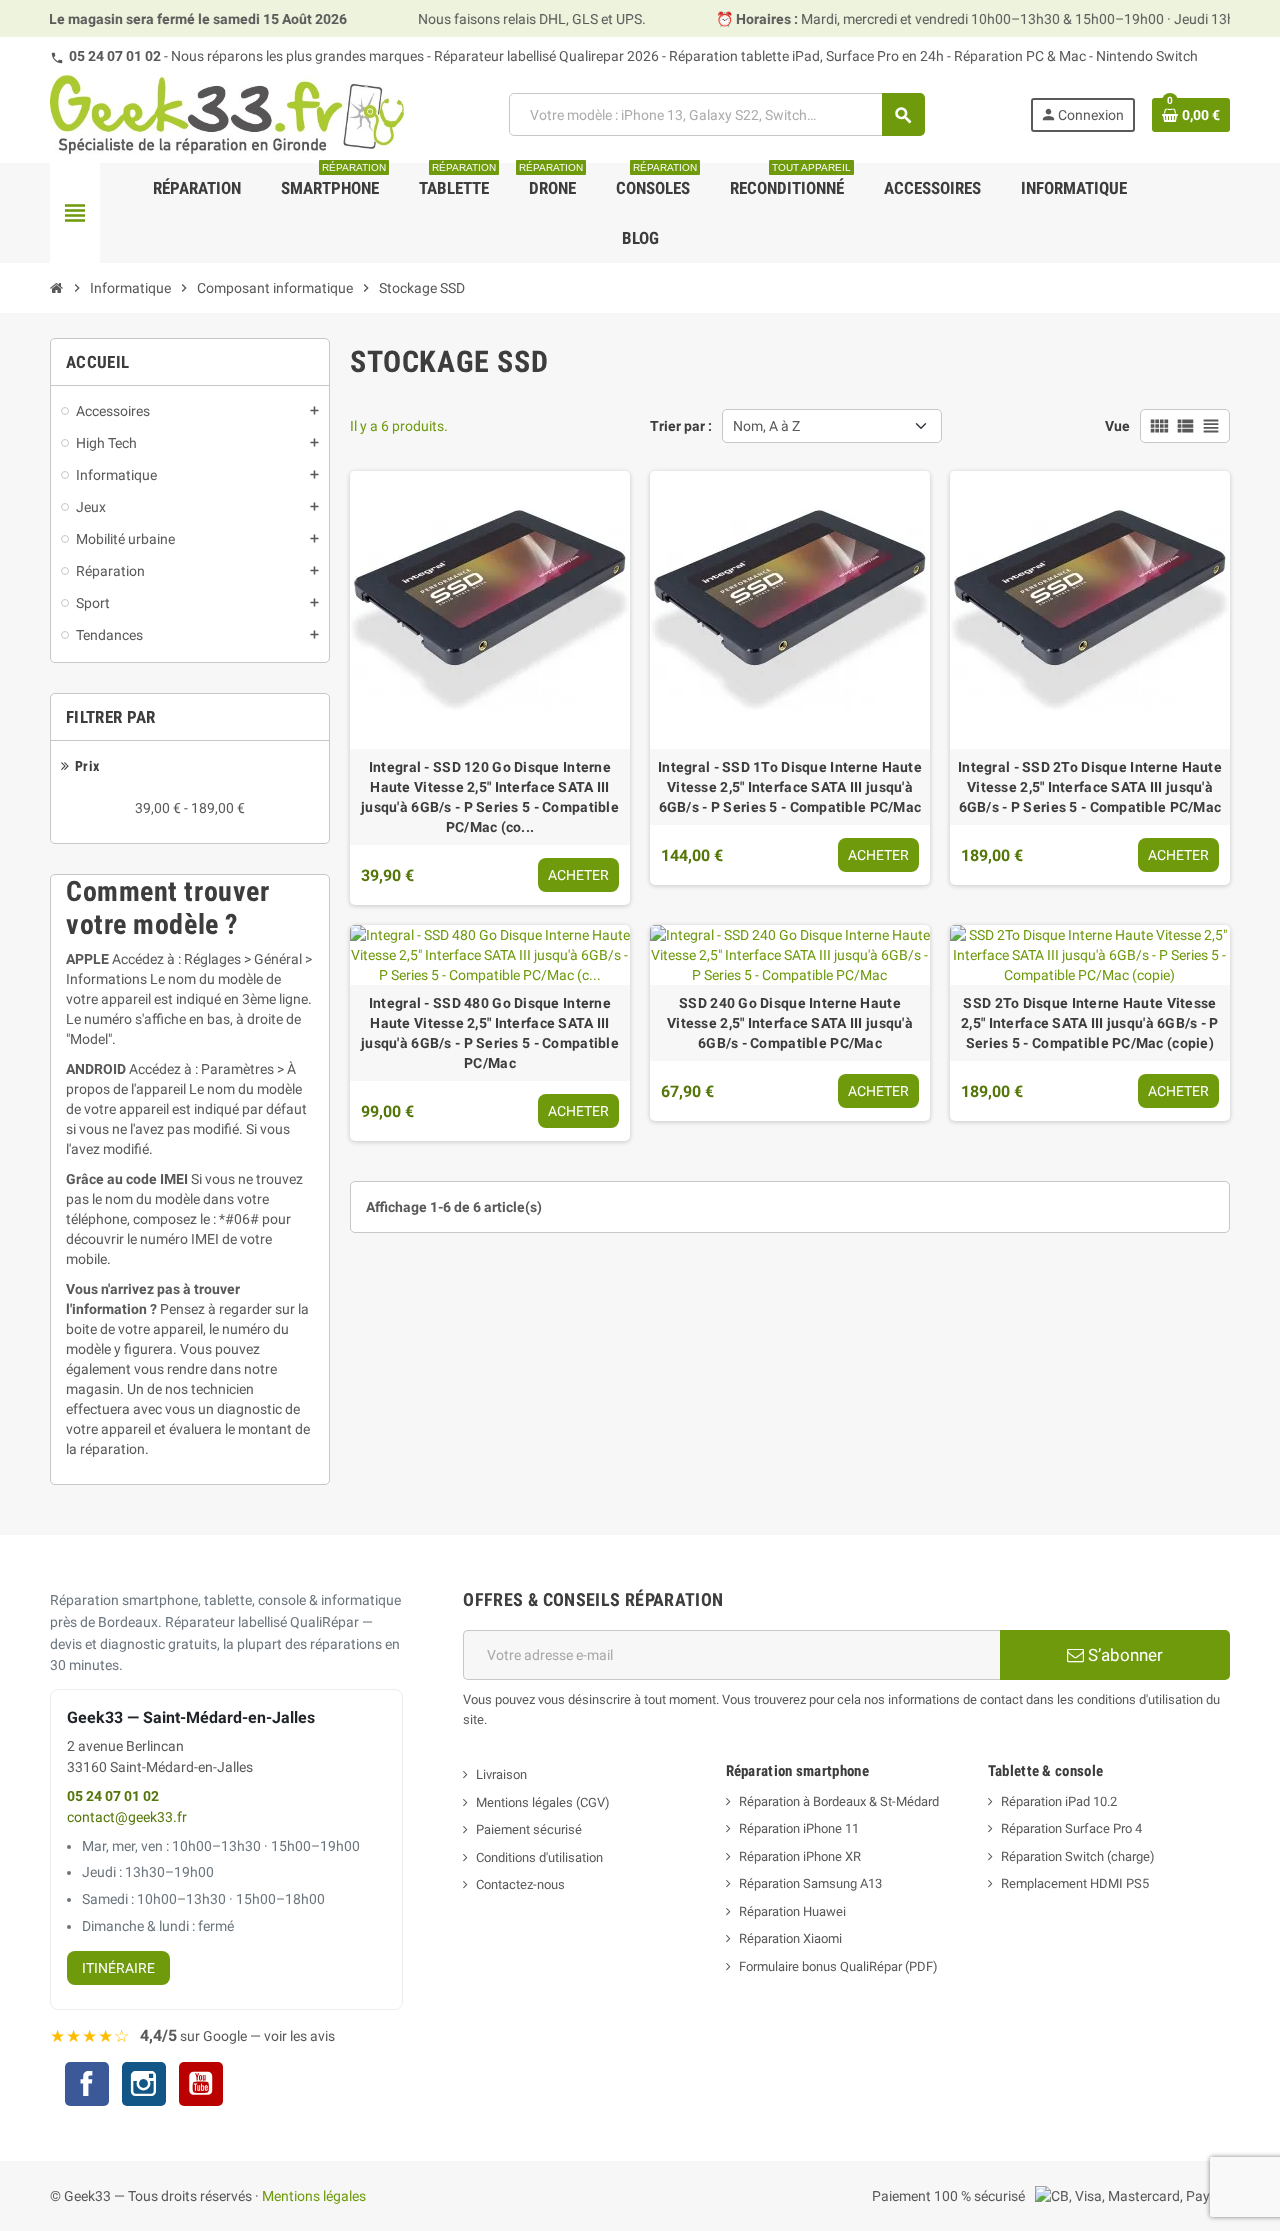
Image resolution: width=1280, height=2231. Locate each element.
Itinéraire (118, 1968)
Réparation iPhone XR (800, 1856)
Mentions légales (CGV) (543, 1802)
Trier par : (681, 426)
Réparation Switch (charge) (1078, 1856)
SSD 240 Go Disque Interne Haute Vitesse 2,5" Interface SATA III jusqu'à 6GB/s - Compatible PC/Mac (790, 1023)
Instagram (144, 2086)
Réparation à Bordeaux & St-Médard (839, 1801)
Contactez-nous (520, 1884)
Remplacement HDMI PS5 (1075, 1883)
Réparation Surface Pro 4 (1071, 1828)
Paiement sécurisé (529, 1829)
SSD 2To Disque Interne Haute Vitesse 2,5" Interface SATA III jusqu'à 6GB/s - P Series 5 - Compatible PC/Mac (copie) (1089, 1023)
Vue (1117, 426)
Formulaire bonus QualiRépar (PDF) (838, 1966)
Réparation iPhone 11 (799, 1828)
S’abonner (1123, 1655)
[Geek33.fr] (227, 114)
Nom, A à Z (766, 426)
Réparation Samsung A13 (810, 1883)
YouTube (201, 2086)
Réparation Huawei (792, 1911)
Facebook (87, 2084)
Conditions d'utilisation (539, 1857)
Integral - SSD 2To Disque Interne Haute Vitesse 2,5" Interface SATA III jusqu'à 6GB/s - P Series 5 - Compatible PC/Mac (1090, 787)
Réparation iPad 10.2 (1059, 1801)
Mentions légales (314, 2196)
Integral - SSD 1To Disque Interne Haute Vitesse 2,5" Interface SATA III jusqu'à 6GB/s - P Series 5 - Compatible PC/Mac (790, 787)
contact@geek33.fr (127, 1817)
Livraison (501, 1774)
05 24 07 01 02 (115, 56)
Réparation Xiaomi (790, 1938)
